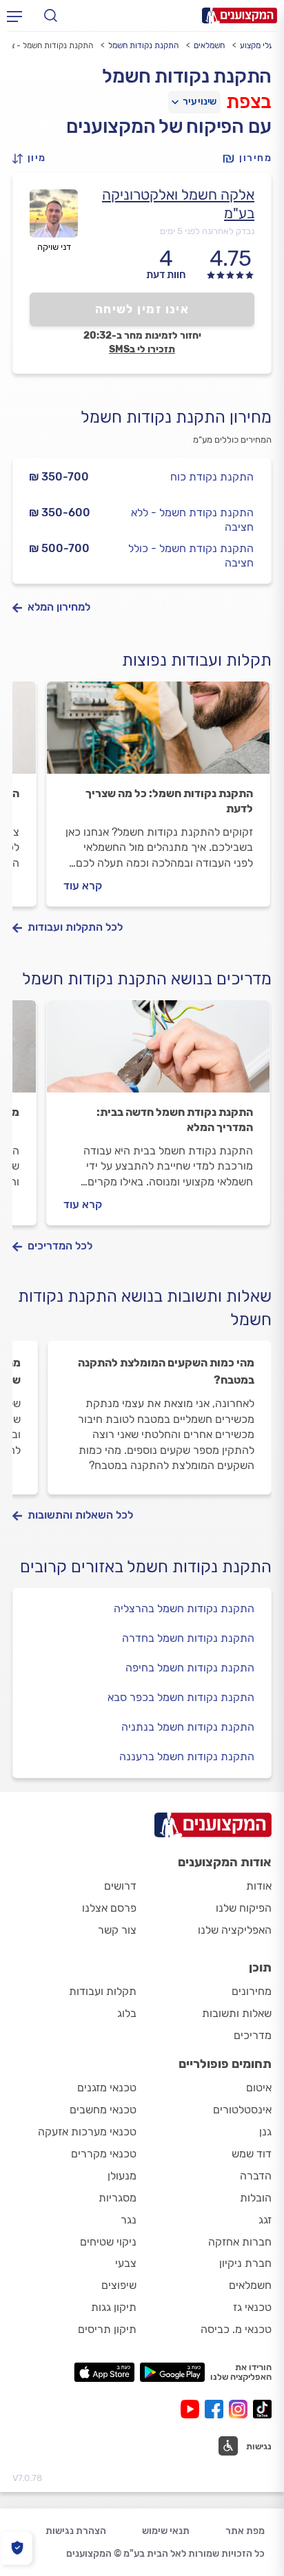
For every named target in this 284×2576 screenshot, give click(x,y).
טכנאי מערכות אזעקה (87, 2132)
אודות (259, 1886)
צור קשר (117, 1930)
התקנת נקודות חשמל (143, 45)
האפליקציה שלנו (235, 1930)
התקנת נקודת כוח (212, 477)
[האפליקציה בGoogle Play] (173, 2372)
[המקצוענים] (240, 15)
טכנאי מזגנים (107, 2088)
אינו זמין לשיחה (142, 309)
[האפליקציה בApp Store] (104, 2372)
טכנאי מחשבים (103, 2110)
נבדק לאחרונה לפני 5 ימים (207, 231)
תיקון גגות (114, 2307)
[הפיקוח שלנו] (17, 2548)
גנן (265, 2132)
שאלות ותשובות (237, 2013)
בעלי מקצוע (259, 45)
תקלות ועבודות (103, 1991)
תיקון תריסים (107, 2329)
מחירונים (252, 1991)
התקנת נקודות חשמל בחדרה (188, 1638)
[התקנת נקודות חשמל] (158, 734)
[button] (33, 159)
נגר (129, 2220)
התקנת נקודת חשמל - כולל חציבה (191, 556)
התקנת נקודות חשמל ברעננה (187, 1756)
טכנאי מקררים (104, 2154)
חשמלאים (209, 45)
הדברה (256, 2176)
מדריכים (253, 2035)
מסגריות (118, 2198)
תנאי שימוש (166, 2531)
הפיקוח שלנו (244, 1908)
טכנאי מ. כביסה (236, 2329)
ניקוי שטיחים (108, 2242)
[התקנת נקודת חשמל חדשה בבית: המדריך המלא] (158, 1053)
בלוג (127, 2013)
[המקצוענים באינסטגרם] (241, 2409)
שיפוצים (119, 2285)
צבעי (126, 2263)
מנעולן (122, 2176)
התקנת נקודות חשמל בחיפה (190, 1668)
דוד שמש (252, 2154)
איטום (259, 2088)
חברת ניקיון (245, 2263)
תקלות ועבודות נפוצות (197, 660)
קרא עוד (83, 886)
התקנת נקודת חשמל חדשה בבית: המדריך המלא (175, 1120)
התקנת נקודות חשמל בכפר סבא (181, 1697)
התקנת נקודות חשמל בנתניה (188, 1727)
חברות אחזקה (240, 2242)
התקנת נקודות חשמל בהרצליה (184, 1608)
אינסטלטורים (242, 2110)
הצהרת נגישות (76, 2531)
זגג (265, 2220)
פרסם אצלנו (109, 1908)
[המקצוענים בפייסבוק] (217, 2409)
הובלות (256, 2198)
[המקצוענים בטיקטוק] (262, 2409)
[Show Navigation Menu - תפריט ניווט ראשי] (14, 16)
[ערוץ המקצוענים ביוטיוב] (193, 2409)
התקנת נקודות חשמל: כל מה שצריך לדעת (169, 801)
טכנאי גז (252, 2307)
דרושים (120, 1886)
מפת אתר (245, 2531)
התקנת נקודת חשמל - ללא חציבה (192, 520)
